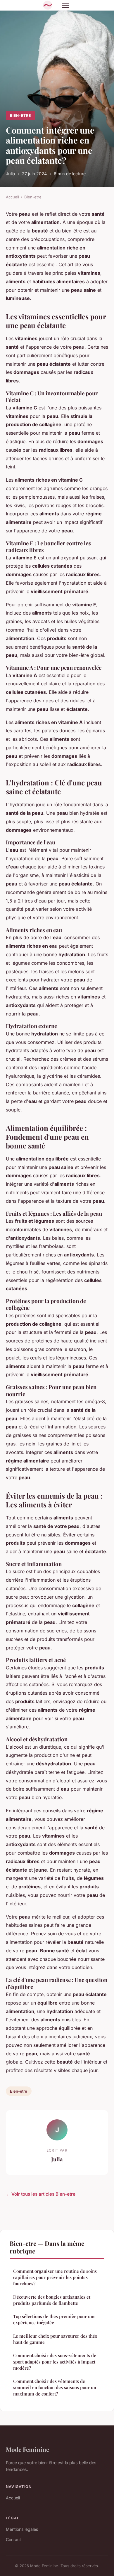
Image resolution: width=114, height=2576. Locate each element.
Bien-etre (20, 115)
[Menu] (66, 5)
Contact (13, 2539)
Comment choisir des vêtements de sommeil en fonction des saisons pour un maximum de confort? (55, 2387)
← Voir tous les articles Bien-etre (41, 2194)
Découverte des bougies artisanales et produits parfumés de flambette (52, 2300)
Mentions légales (22, 2529)
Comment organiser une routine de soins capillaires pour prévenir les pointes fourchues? (55, 2277)
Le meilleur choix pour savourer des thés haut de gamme (55, 2339)
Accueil (12, 197)
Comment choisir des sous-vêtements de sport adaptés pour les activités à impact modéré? (55, 2362)
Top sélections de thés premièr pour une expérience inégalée (54, 2319)
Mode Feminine (27, 2449)
